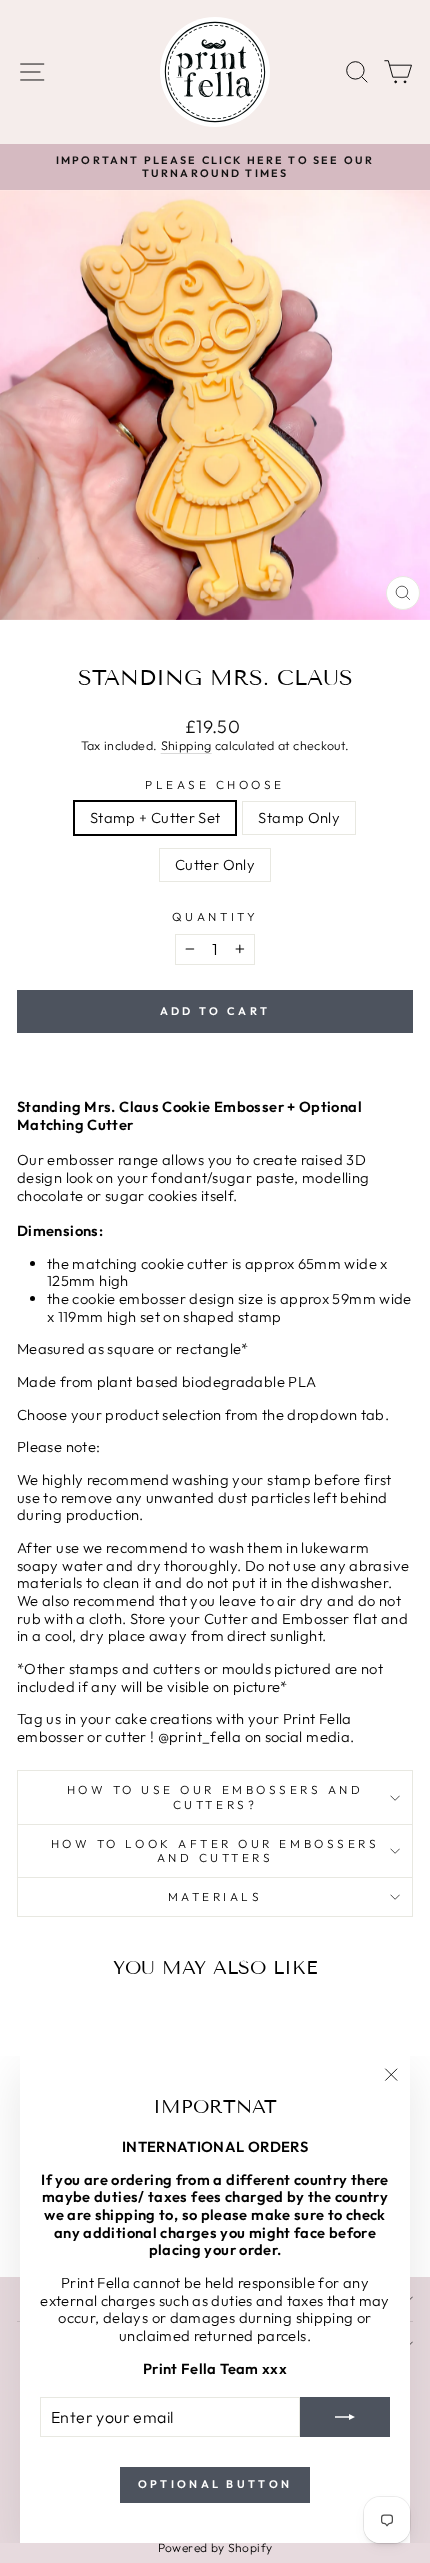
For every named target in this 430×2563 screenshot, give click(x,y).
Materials (215, 1896)
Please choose (215, 785)
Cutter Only (215, 864)
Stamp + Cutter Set (155, 817)
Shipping (186, 745)
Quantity (215, 917)
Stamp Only (299, 817)
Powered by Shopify (215, 2547)
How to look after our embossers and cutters (215, 1850)
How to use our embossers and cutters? (215, 1796)
